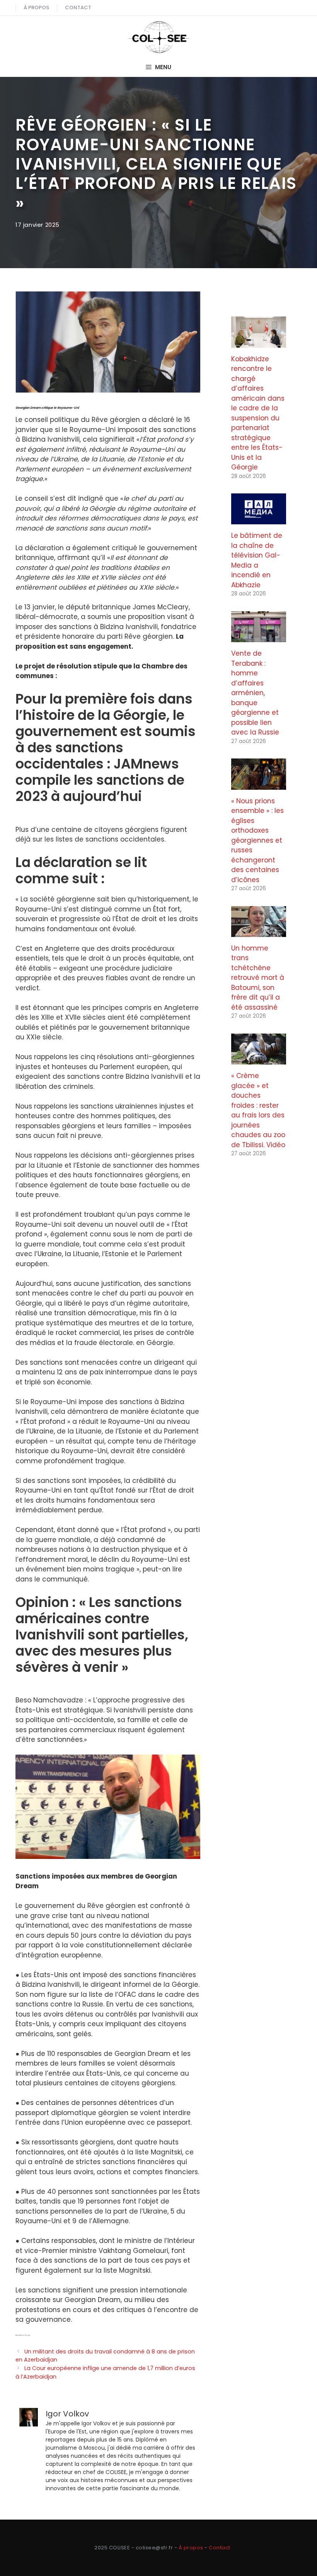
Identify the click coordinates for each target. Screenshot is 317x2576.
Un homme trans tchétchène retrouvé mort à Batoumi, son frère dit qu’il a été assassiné (258, 978)
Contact (78, 8)
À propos (36, 8)
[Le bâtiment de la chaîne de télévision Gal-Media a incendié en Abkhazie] (259, 519)
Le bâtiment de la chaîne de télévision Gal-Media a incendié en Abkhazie (257, 560)
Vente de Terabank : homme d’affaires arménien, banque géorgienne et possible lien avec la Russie (255, 693)
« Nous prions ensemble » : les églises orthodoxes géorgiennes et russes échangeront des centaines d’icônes (257, 840)
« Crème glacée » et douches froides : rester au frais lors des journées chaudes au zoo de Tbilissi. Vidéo (258, 1110)
